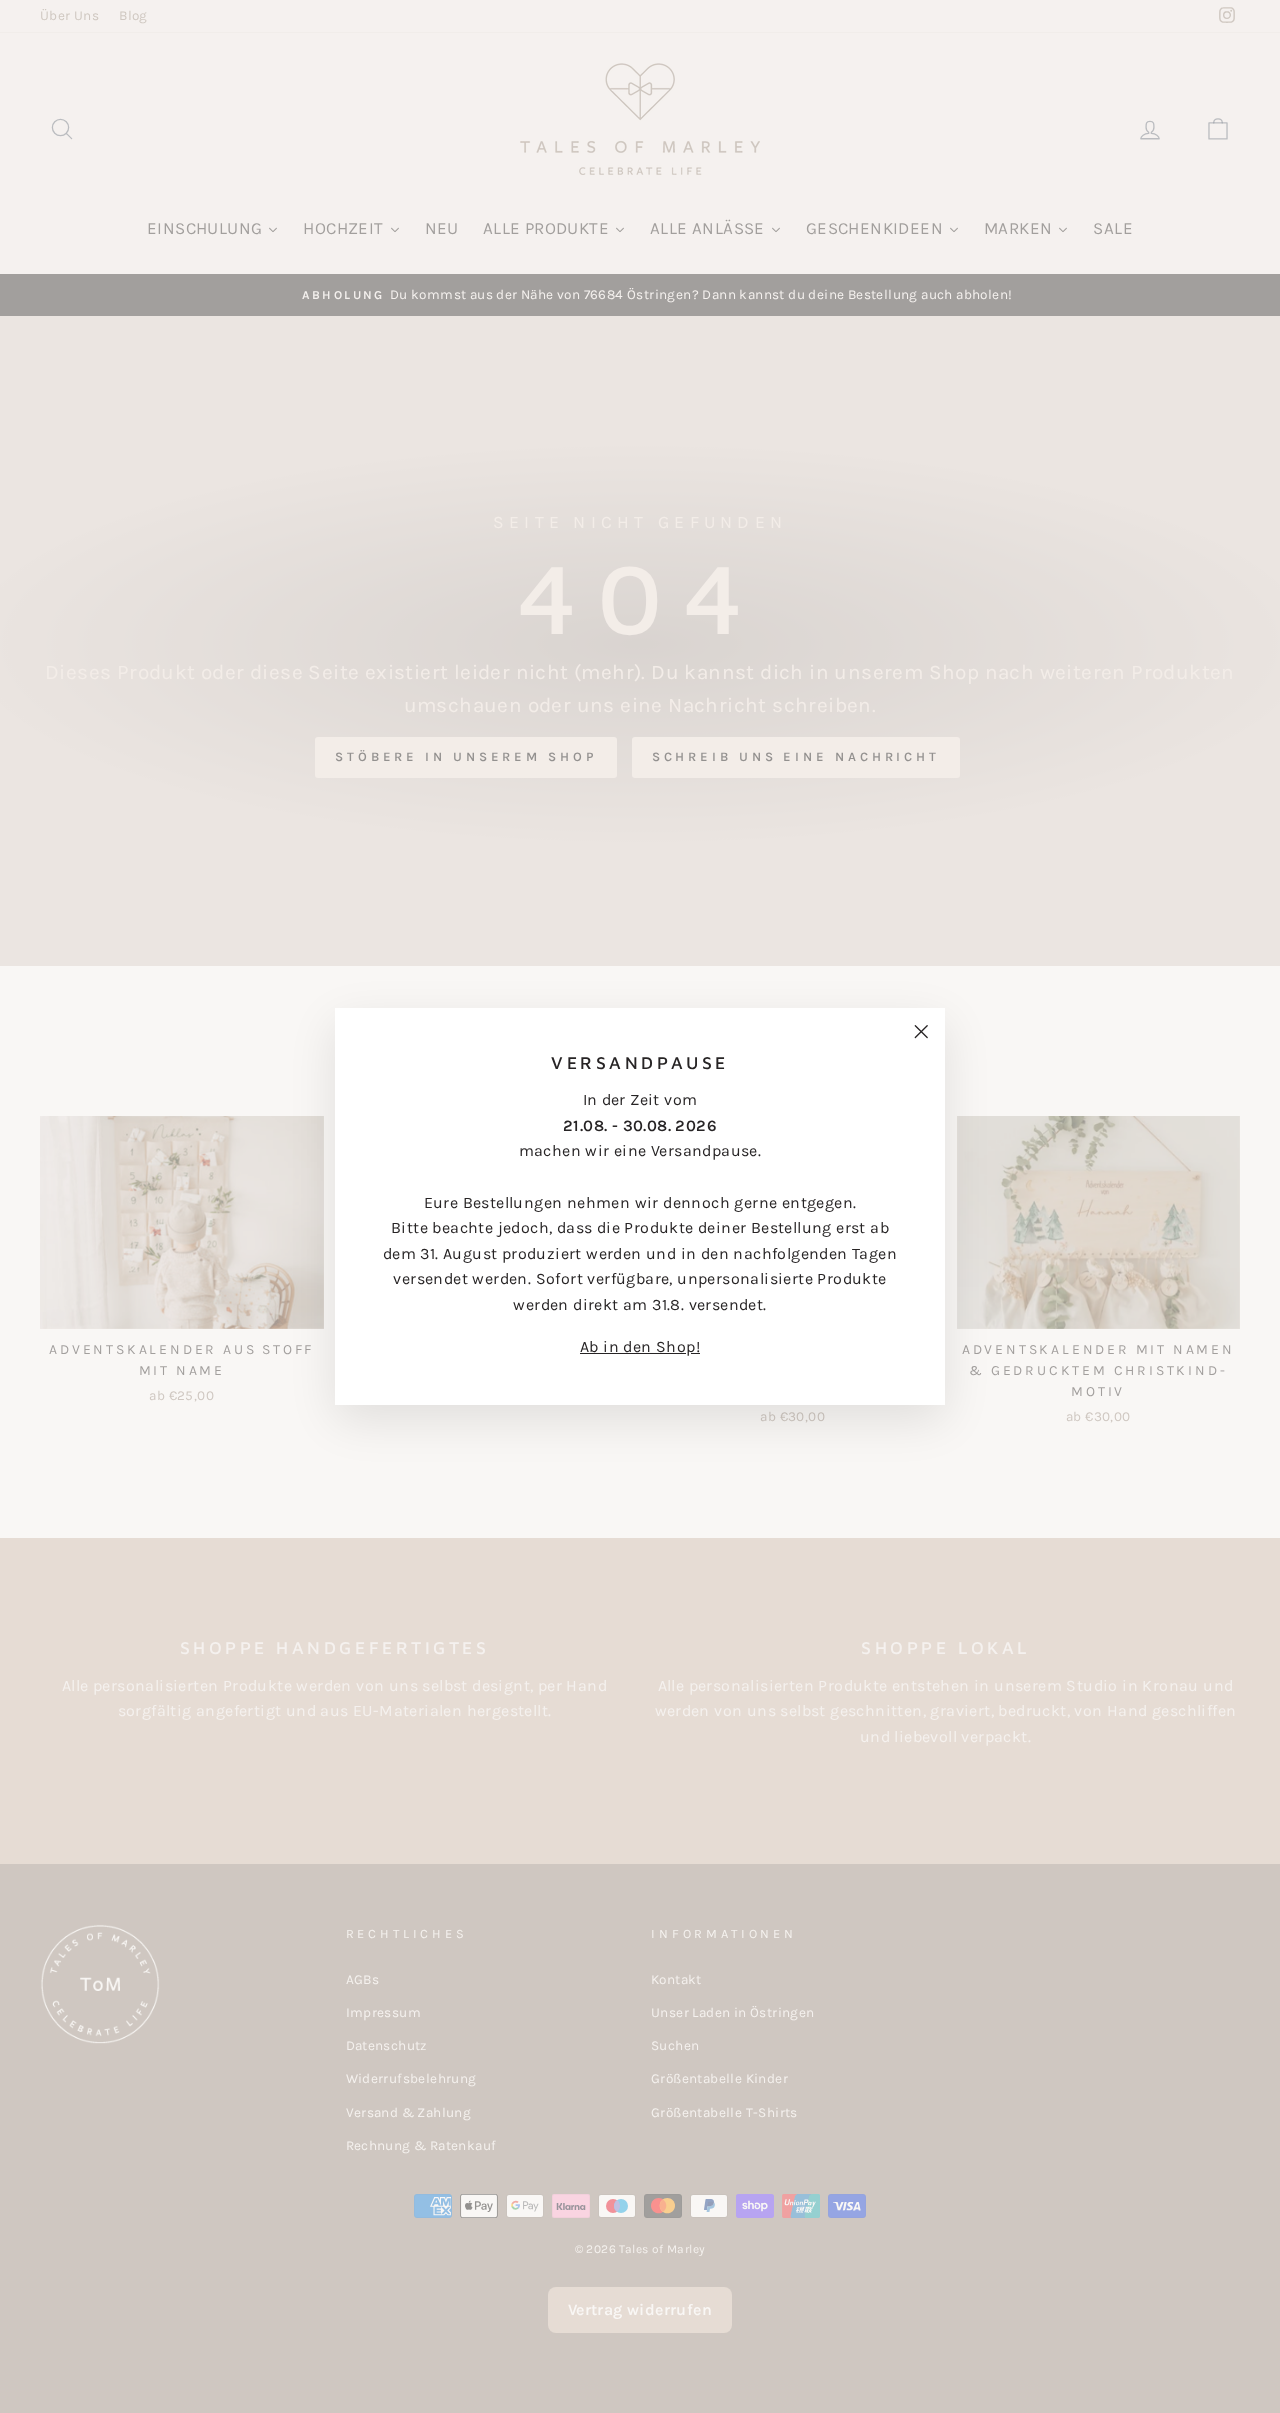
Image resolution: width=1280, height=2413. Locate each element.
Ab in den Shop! (640, 1346)
